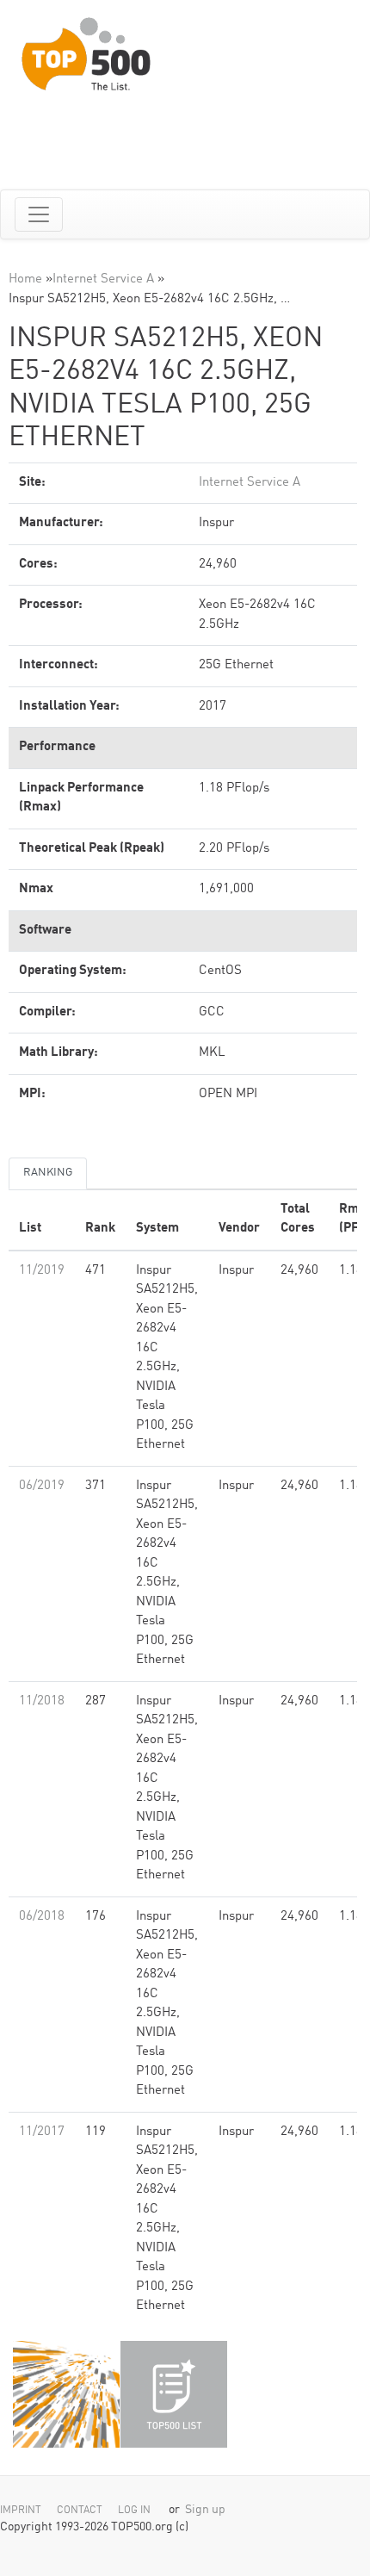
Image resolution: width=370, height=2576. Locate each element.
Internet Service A (103, 279)
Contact (80, 2511)
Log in (134, 2511)
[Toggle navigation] (39, 214)
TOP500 (66, 2394)
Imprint (21, 2511)
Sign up (205, 2510)
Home (25, 279)
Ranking (48, 1173)
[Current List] (174, 2394)
